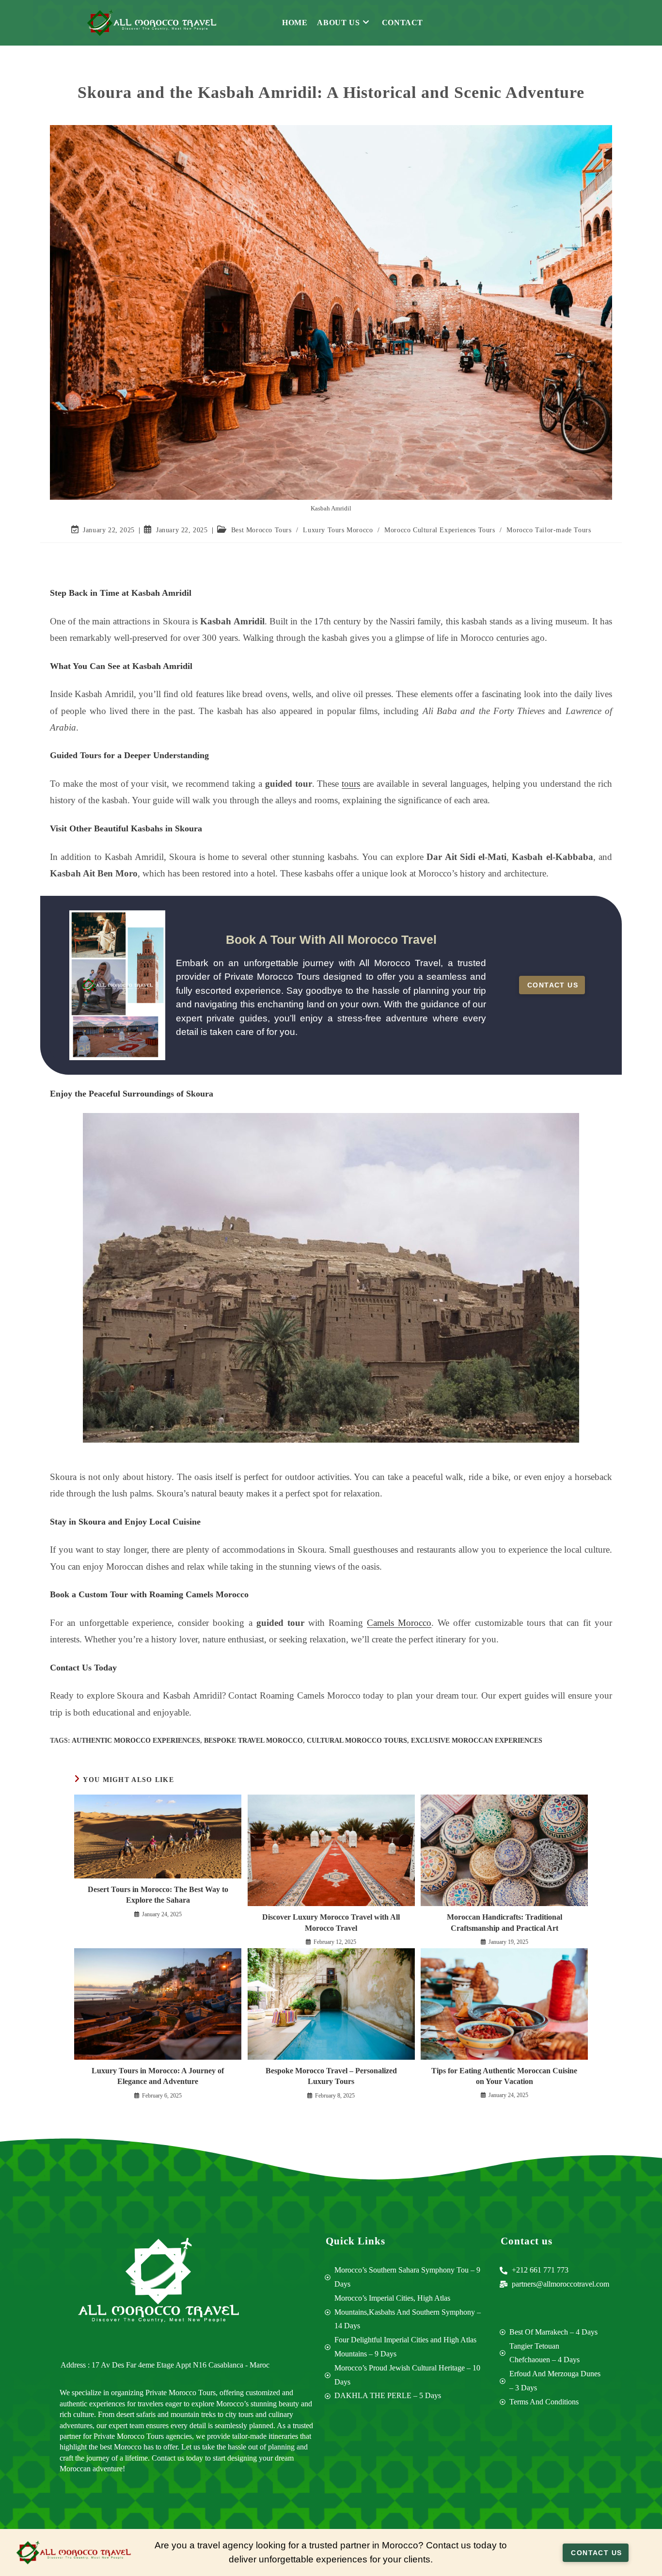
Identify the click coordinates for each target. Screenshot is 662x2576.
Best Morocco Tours (261, 530)
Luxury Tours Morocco (338, 530)
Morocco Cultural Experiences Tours (440, 530)
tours (351, 784)
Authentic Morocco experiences (136, 1741)
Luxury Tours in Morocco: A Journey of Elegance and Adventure (158, 2076)
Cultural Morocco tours (357, 1741)
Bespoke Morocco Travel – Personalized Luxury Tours (331, 2076)
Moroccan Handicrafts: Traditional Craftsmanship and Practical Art (504, 1922)
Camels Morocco (399, 1623)
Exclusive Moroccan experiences (477, 1741)
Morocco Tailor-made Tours (549, 530)
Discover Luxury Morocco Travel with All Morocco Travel (331, 1922)
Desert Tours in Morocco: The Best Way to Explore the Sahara (158, 1895)
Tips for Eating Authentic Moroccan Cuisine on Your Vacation (504, 2076)
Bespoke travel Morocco (253, 1741)
